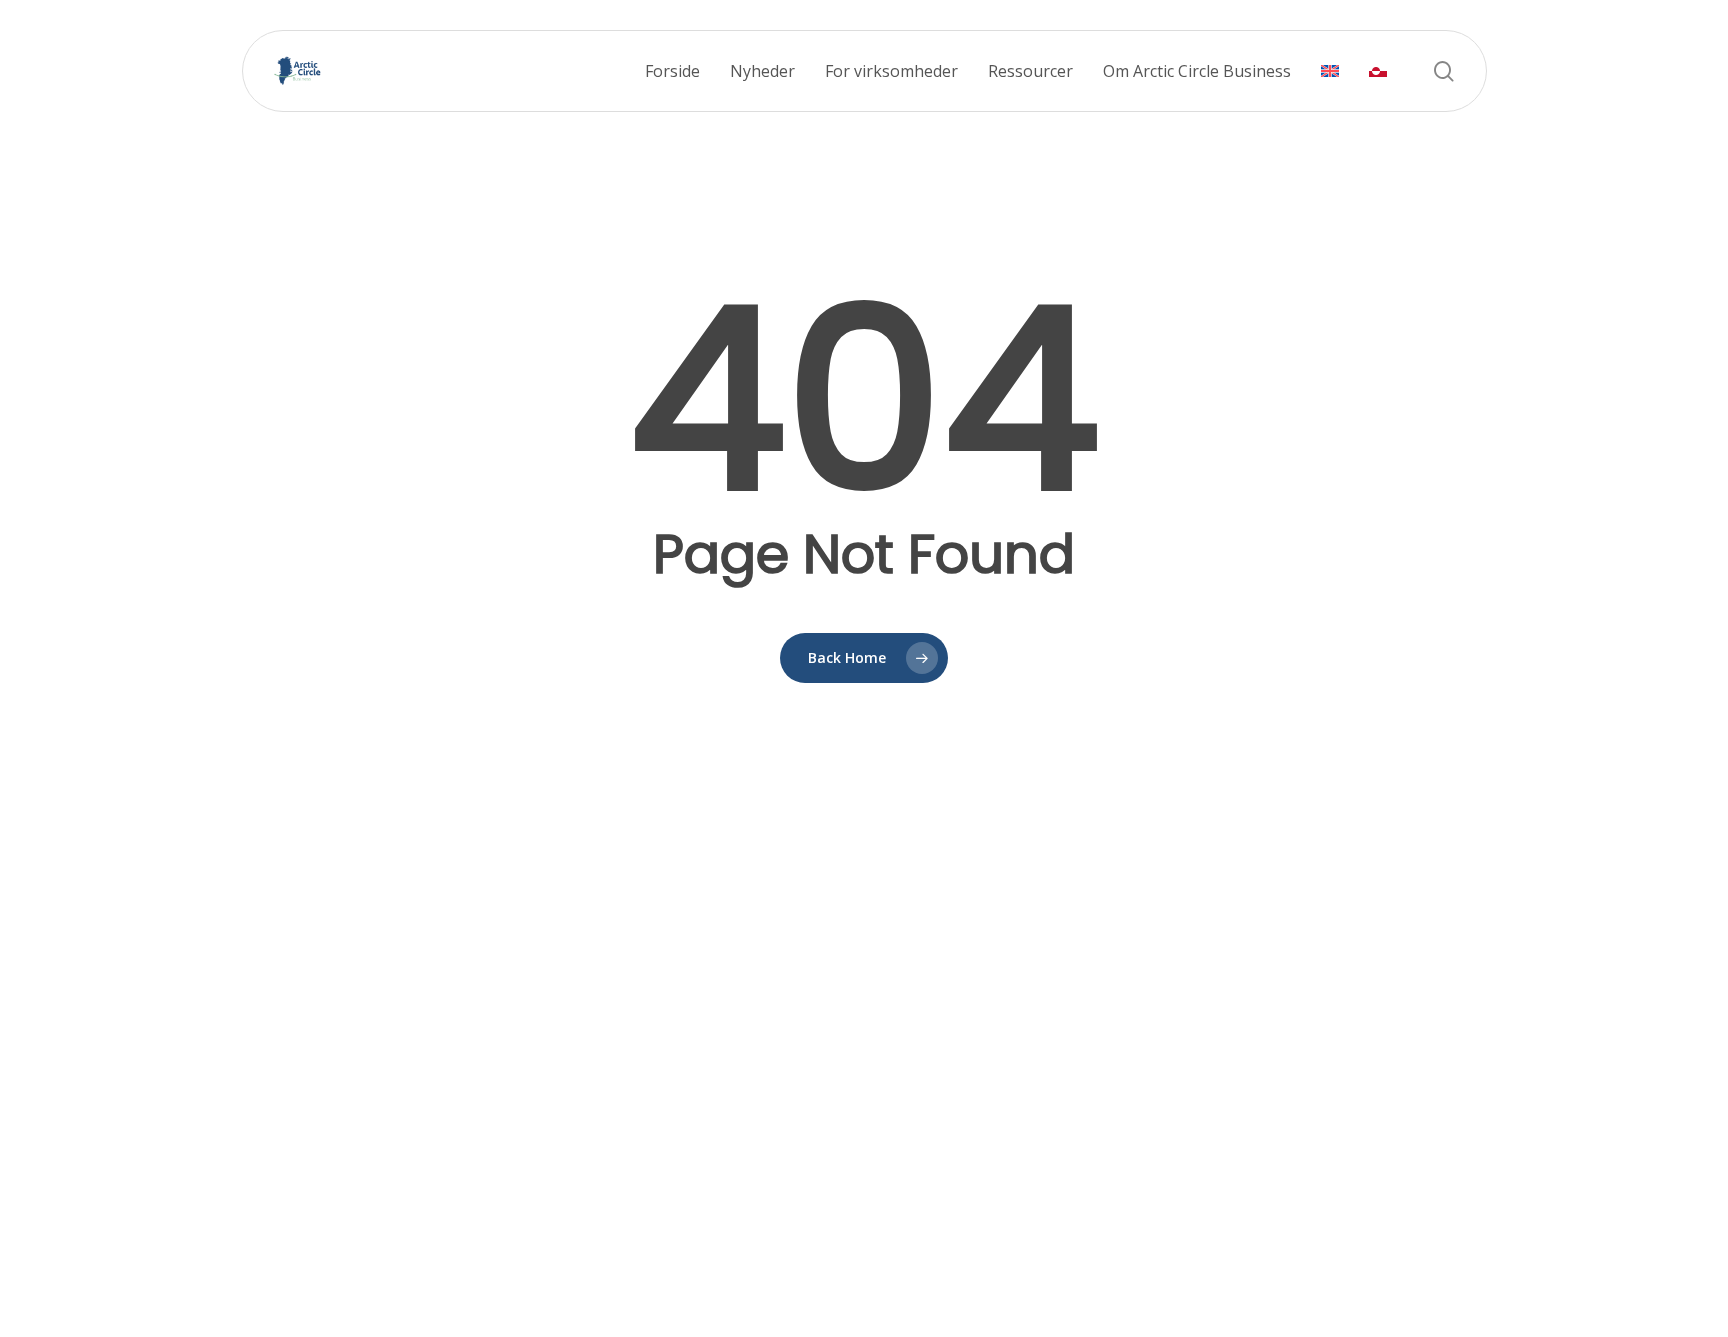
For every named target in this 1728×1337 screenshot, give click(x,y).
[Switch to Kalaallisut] (1378, 71)
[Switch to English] (1330, 71)
